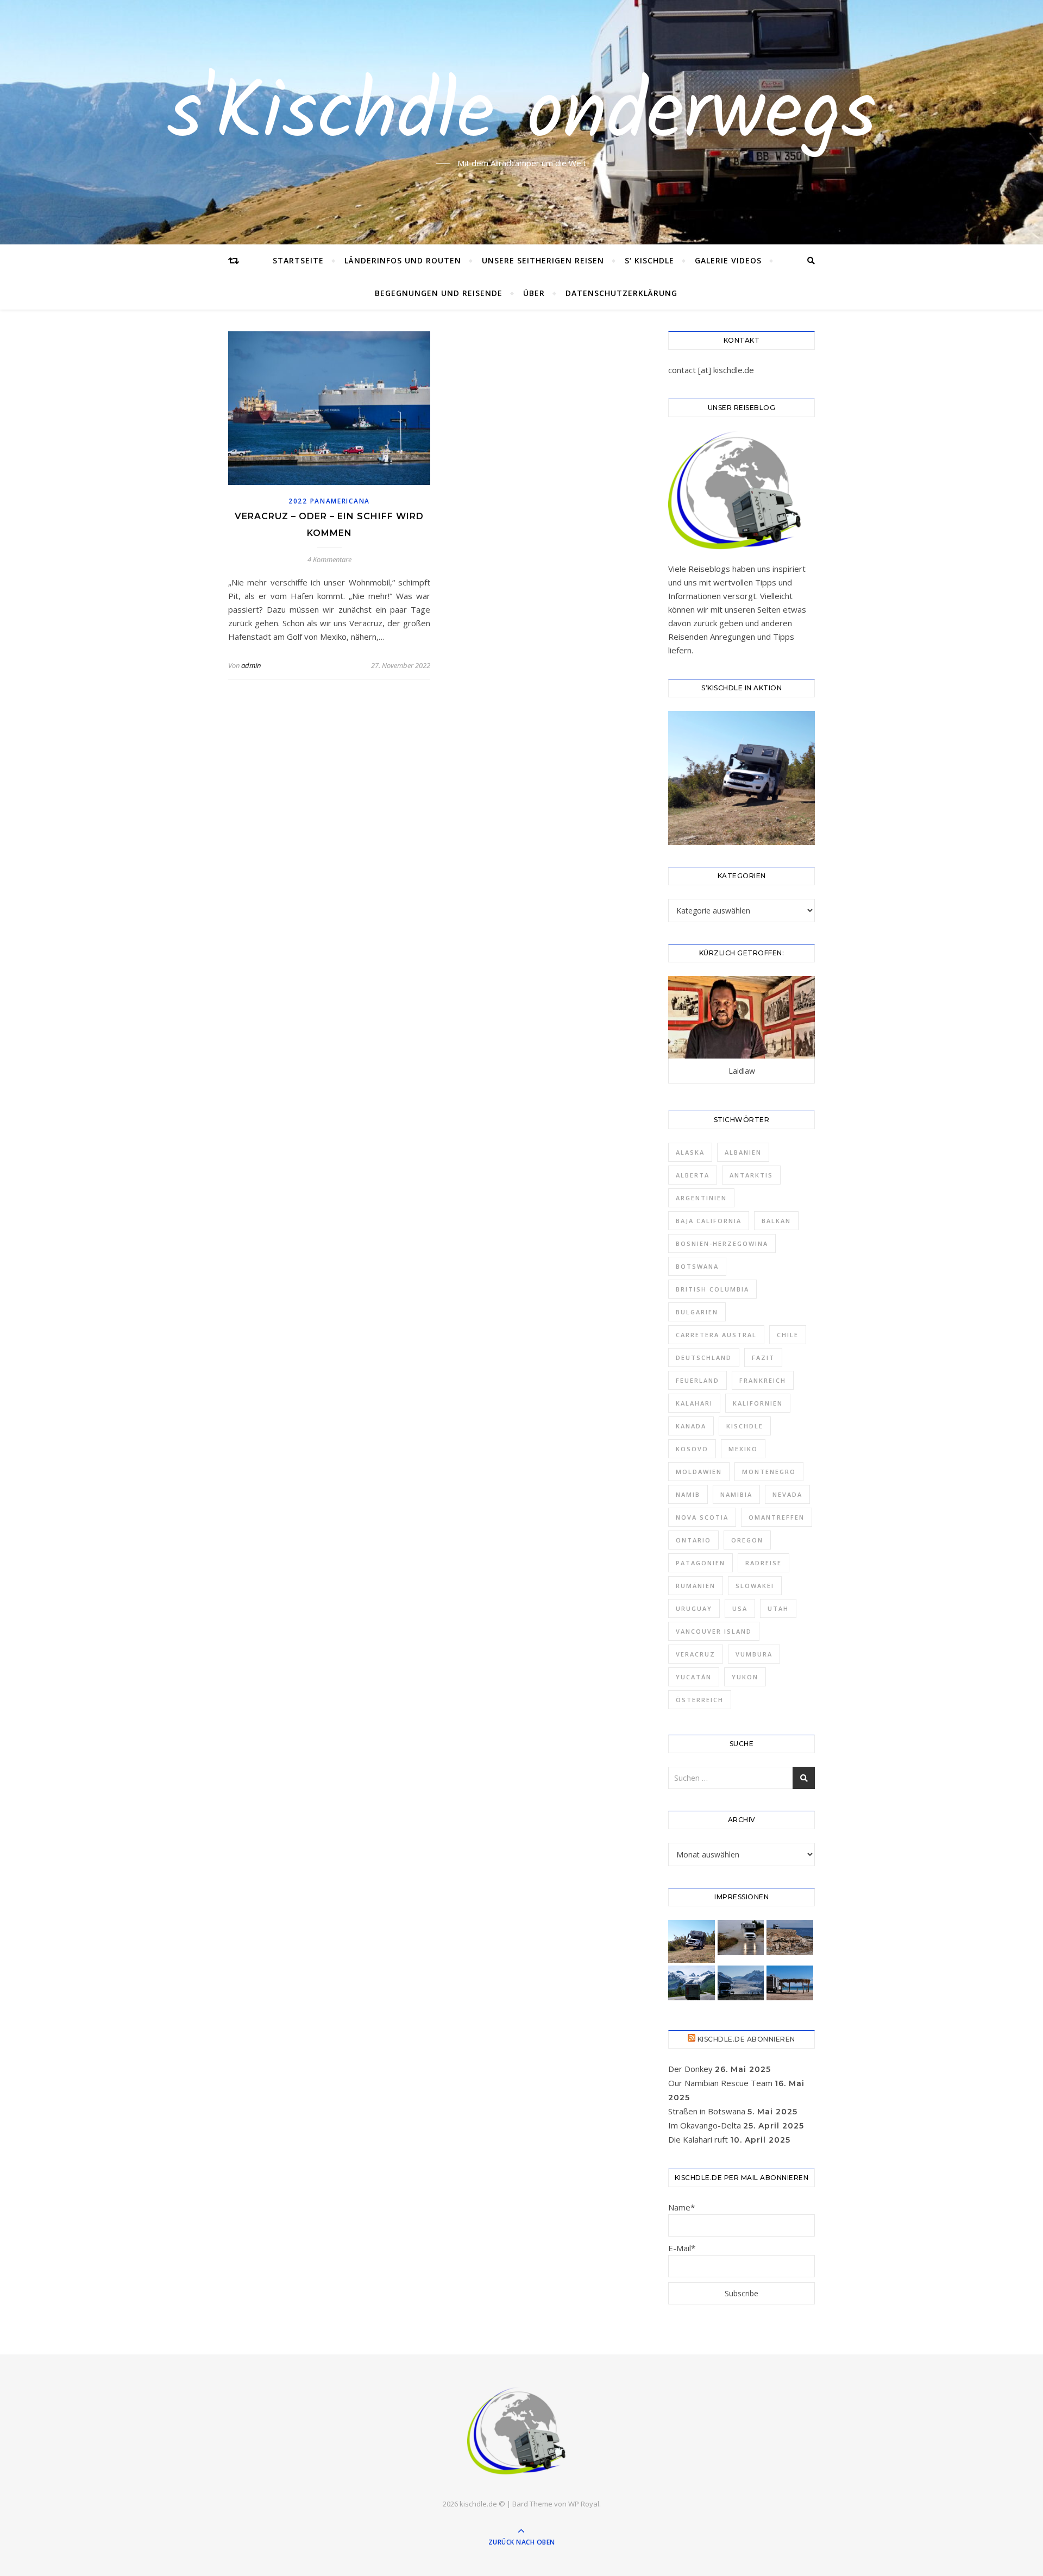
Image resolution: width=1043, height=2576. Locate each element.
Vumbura (754, 1654)
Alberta (693, 1175)
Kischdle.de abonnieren (746, 2039)
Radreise (764, 1563)
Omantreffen (777, 1517)
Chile (788, 1335)
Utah (778, 1608)
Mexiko (743, 1449)
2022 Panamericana (329, 501)
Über (534, 293)
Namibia (736, 1494)
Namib (688, 1494)
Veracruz (696, 1654)
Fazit (763, 1358)
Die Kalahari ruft (698, 2139)
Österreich (700, 1700)
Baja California (709, 1221)
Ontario (693, 1540)
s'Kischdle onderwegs (522, 116)
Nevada (787, 1494)
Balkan (776, 1221)
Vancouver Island (714, 1631)
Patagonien (700, 1563)
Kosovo (692, 1449)
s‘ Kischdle (649, 260)
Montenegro (769, 1472)
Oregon (747, 1540)
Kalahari (694, 1403)
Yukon (745, 1677)
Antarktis (751, 1175)
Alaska (690, 1152)
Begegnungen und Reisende (439, 293)
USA (740, 1608)
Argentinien (701, 1198)
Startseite (298, 260)
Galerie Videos (728, 260)
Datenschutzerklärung (621, 293)
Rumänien (696, 1586)
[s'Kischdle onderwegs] (521, 2432)
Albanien (743, 1152)
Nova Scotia (702, 1517)
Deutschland (704, 1358)
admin (251, 665)
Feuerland (698, 1380)
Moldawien (699, 1472)
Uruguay (694, 1608)
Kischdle (745, 1426)
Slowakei (755, 1586)
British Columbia (712, 1289)
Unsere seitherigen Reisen (543, 260)
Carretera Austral (716, 1335)
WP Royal (584, 2504)
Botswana (697, 1266)
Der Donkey (690, 2069)
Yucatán (694, 1677)
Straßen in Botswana (707, 2111)
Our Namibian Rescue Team (720, 2083)
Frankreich (763, 1380)
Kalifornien (758, 1403)
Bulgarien (697, 1312)
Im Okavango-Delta (705, 2125)
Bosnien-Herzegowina (722, 1243)
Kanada (691, 1426)
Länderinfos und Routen (403, 260)
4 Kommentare (329, 559)
